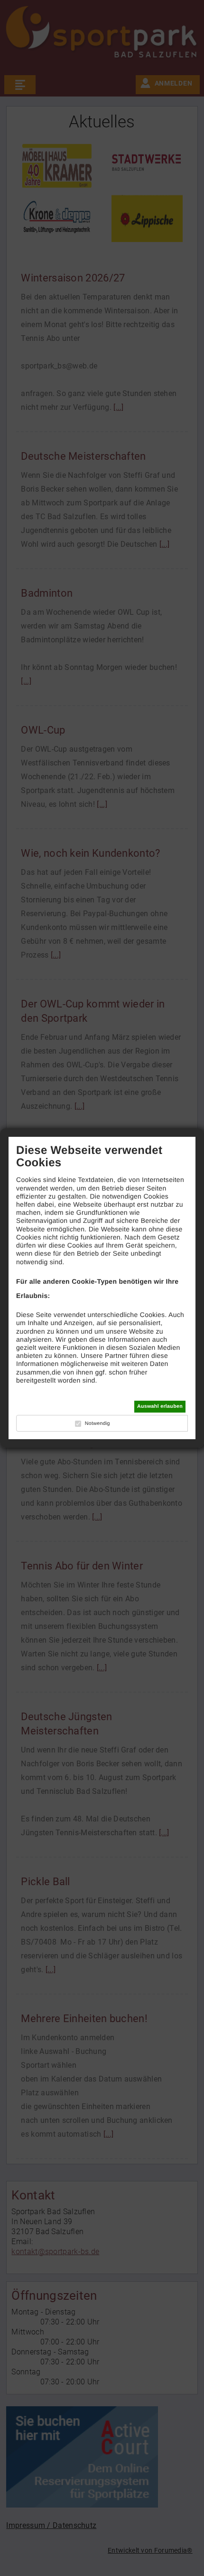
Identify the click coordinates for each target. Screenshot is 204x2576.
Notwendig (97, 1424)
